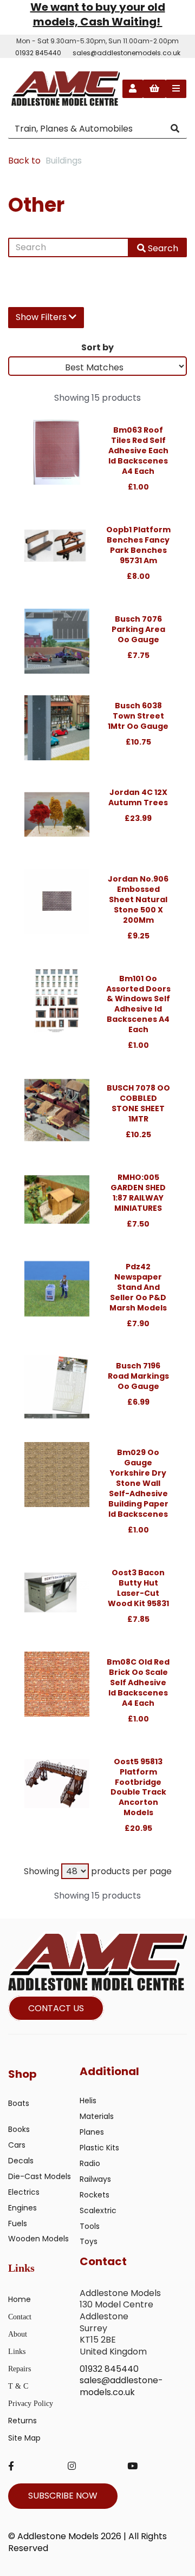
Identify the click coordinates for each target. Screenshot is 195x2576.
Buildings (64, 161)
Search (162, 248)
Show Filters (42, 317)
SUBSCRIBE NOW (63, 2496)
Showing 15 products (97, 398)
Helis (88, 2101)
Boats (19, 2103)
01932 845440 (38, 53)
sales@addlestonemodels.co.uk (126, 53)
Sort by (97, 347)
